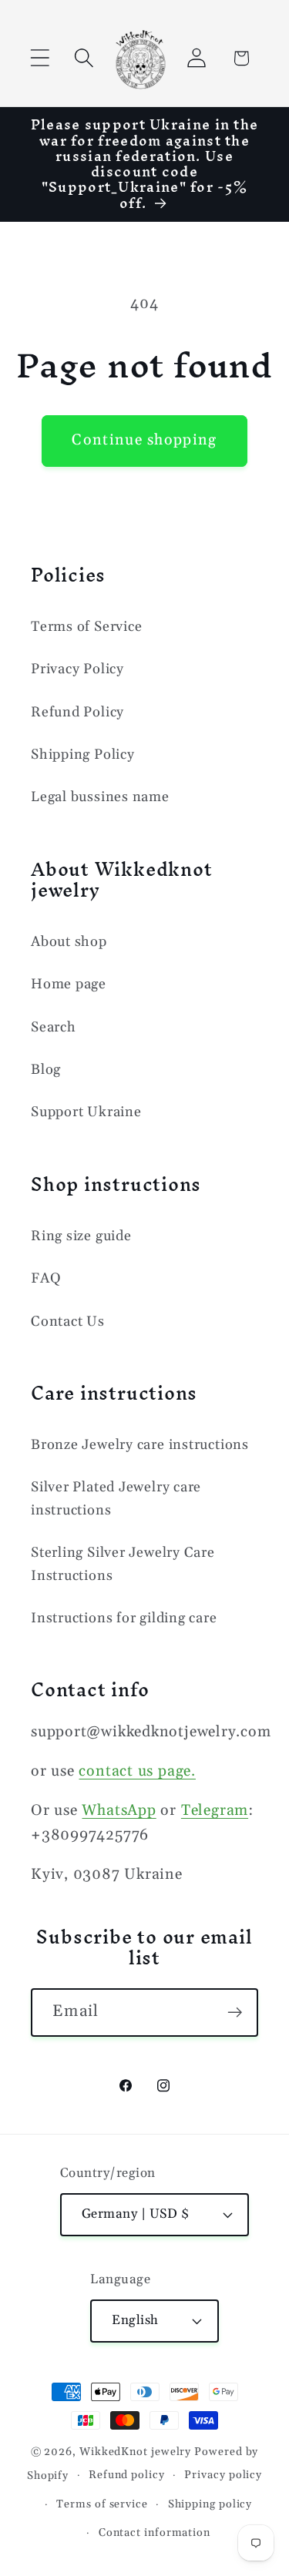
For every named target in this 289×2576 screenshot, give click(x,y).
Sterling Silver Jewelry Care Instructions (123, 1564)
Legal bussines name (100, 797)
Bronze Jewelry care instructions (140, 1445)
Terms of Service (86, 627)
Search (54, 1027)
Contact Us (68, 1322)
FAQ (46, 1278)
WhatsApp (119, 1811)
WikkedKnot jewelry (135, 2452)
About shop (69, 942)
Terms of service (102, 2504)
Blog (46, 1070)
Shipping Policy (83, 755)
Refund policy (127, 2475)
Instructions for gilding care (124, 1618)
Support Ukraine (86, 1112)
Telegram (215, 1811)
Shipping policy (210, 2504)
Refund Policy (77, 712)
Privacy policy (223, 2475)
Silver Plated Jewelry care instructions (116, 1498)
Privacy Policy (77, 669)
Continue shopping (144, 440)
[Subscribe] (235, 2012)
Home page (69, 984)
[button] (40, 58)
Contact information (155, 2533)
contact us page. (137, 1771)
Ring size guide (81, 1236)
